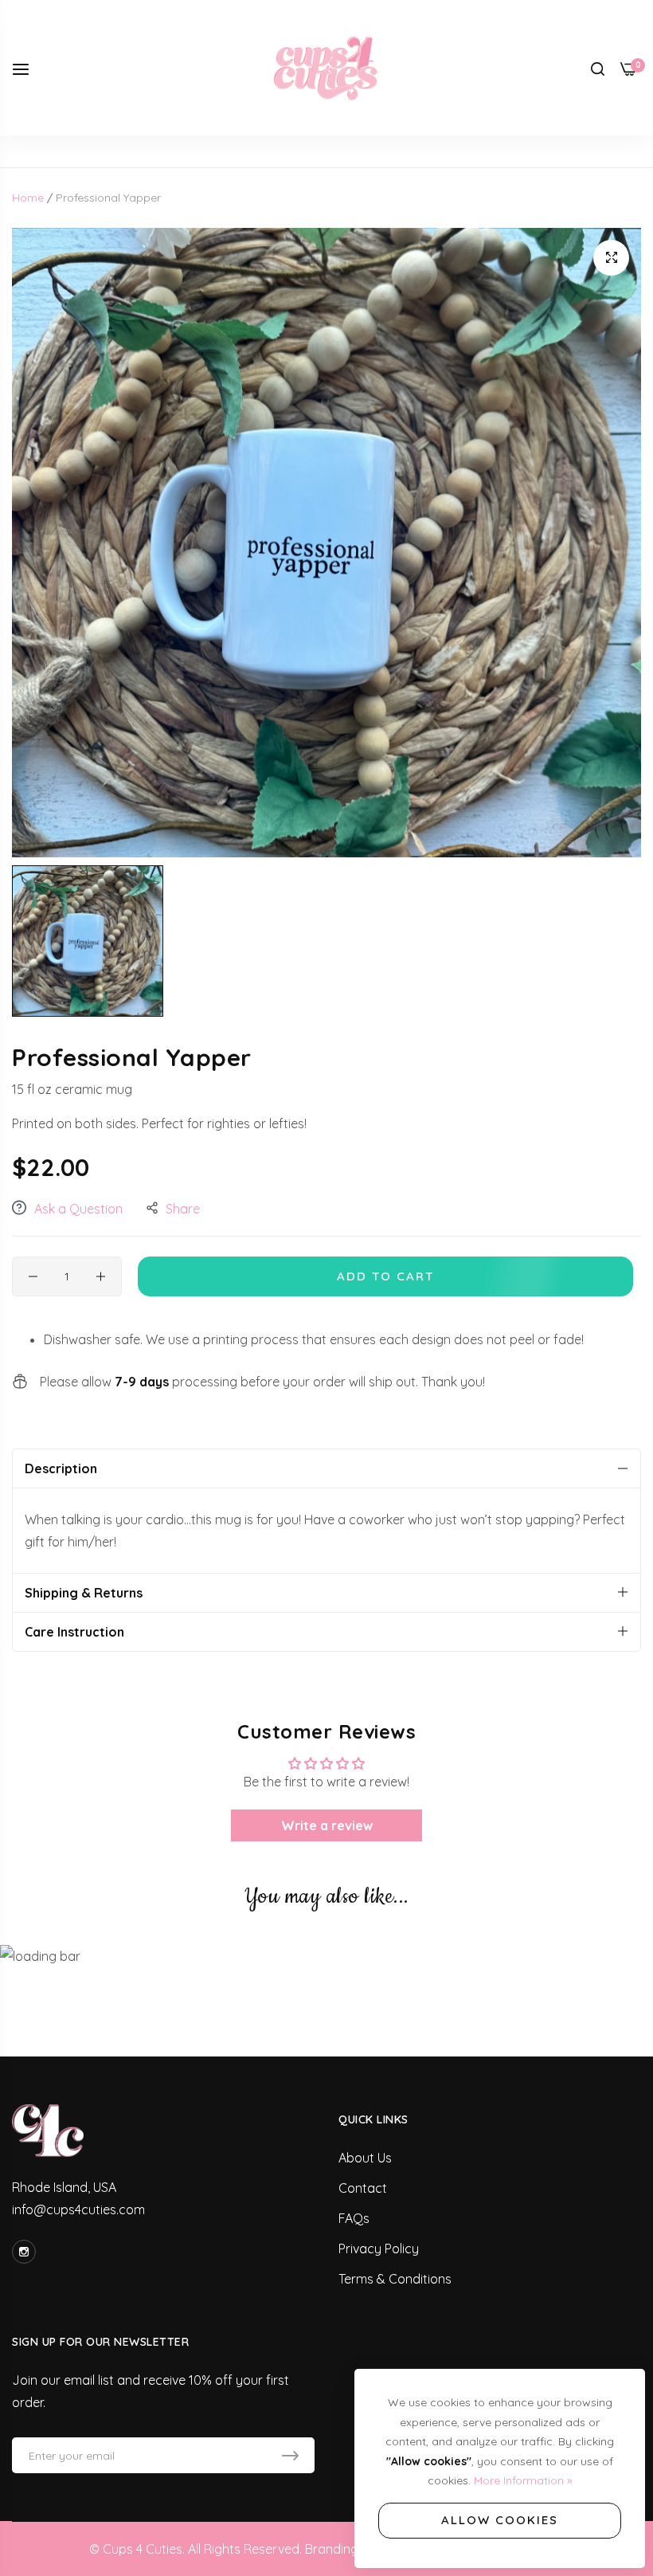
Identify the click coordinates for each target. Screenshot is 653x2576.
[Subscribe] (290, 2455)
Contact (363, 2188)
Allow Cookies (500, 2520)
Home (28, 198)
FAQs (354, 2218)
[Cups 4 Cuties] (326, 68)
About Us (365, 2158)
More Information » (523, 2480)
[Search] (598, 68)
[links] (26, 2252)
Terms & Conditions (395, 2279)
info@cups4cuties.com (78, 2209)
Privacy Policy (379, 2249)
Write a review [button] (327, 1825)
